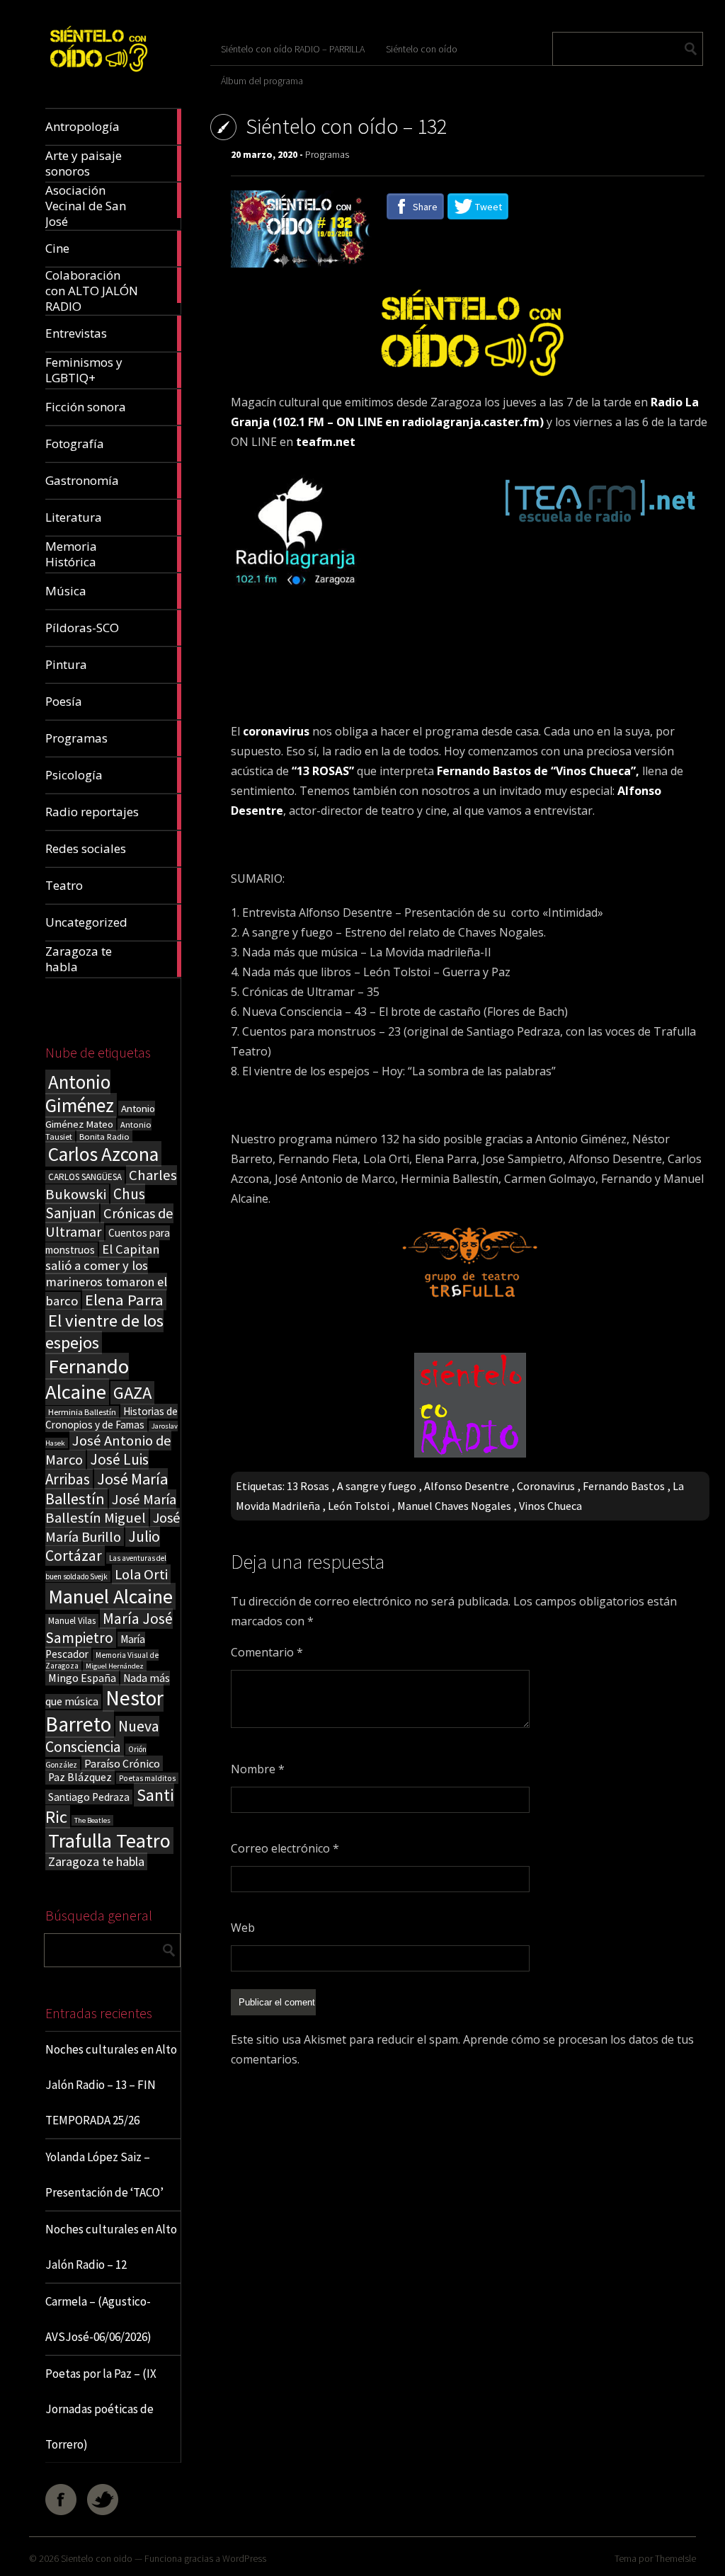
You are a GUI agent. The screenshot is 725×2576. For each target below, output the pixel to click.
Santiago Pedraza (89, 1797)
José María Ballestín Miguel (111, 1509)
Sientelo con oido (97, 2558)
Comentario (267, 1652)
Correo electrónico (285, 1848)
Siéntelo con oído (422, 49)
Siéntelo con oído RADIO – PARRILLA (293, 49)
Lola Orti (141, 1574)
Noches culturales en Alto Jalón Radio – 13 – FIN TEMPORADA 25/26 (111, 2085)
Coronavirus (546, 1486)
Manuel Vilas (72, 1621)
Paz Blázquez (80, 1777)
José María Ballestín (107, 1489)
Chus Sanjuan (95, 1203)
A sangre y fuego (377, 1486)
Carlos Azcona (103, 1154)
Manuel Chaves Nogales (454, 1506)
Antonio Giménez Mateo (100, 1116)
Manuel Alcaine (110, 1596)
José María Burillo (113, 1527)
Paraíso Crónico (122, 1763)
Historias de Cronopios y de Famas (112, 1418)
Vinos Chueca (550, 1506)
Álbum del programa (262, 81)
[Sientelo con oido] (98, 75)
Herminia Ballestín (82, 1412)
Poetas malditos (147, 1778)
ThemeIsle (675, 2558)
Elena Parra (124, 1300)
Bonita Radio (104, 1136)
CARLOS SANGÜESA (85, 1177)
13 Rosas (308, 1486)
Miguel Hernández (115, 1666)
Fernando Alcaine (87, 1379)
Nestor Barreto (104, 1711)
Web (243, 1928)
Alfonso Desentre (467, 1486)
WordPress (244, 2558)
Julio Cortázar (103, 1546)
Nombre (258, 1769)
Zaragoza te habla (96, 1861)
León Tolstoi (359, 1506)
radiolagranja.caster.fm (471, 422)
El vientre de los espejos (104, 1332)
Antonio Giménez (80, 1094)
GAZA (132, 1393)
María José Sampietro (109, 1628)
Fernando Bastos (624, 1486)
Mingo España (82, 1678)
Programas (327, 154)
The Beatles (92, 1820)
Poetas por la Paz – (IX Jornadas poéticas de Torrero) (101, 2409)
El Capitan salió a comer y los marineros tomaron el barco (106, 1275)
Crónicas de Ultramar (109, 1223)
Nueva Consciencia (102, 1736)
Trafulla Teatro (109, 1841)
